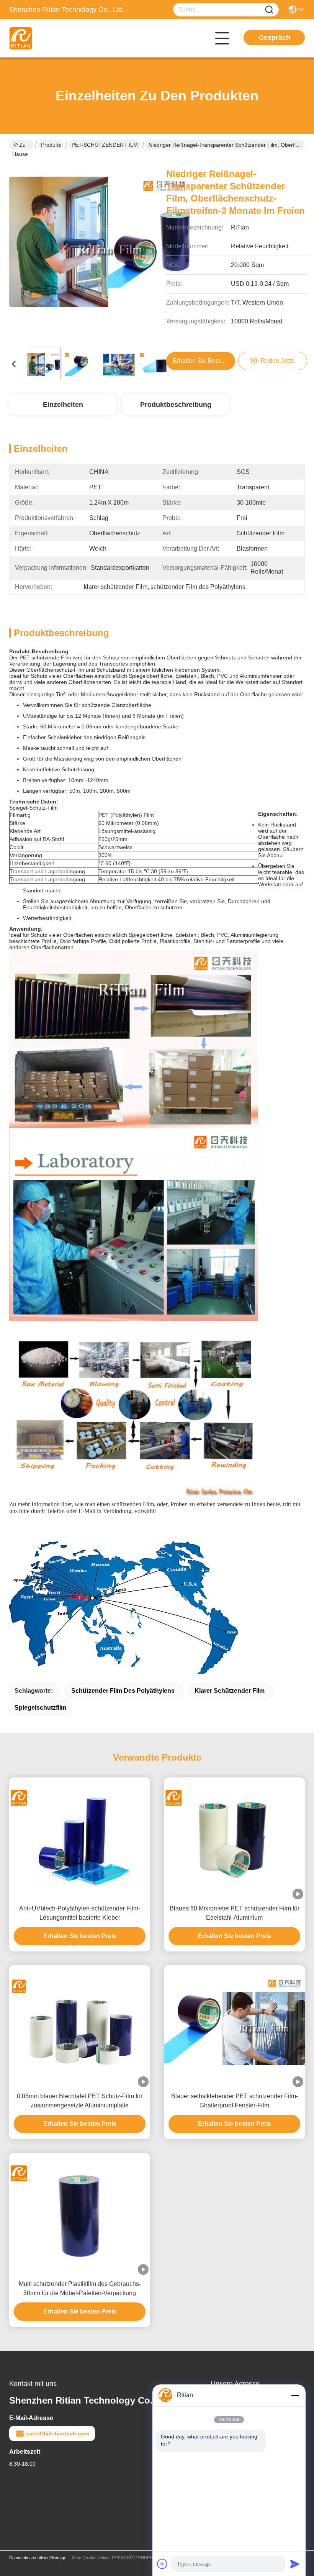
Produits (51, 145)
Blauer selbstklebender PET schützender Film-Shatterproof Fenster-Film (235, 2101)
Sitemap (58, 2558)
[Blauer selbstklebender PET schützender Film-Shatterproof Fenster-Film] (234, 2026)
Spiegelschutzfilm (40, 1708)
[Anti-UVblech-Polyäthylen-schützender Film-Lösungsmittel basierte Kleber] (80, 1839)
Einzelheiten (63, 405)
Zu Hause (20, 146)
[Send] (295, 2564)
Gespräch (274, 38)
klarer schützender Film (230, 1691)
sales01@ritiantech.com (57, 2433)
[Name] (269, 10)
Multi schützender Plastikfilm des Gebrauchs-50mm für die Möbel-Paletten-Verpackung (80, 2288)
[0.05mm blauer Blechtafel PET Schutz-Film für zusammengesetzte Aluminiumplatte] (80, 2026)
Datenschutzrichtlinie (29, 2558)
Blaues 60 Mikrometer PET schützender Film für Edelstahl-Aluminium (235, 1913)
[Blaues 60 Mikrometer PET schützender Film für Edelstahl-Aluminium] (234, 1839)
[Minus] (295, 2395)
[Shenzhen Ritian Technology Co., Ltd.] (51, 38)
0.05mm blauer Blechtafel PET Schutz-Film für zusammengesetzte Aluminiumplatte (80, 2101)
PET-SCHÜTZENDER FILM (105, 145)
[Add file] (162, 2564)
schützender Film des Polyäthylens (123, 1691)
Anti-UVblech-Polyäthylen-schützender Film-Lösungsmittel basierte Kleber (80, 1913)
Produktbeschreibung (176, 405)
